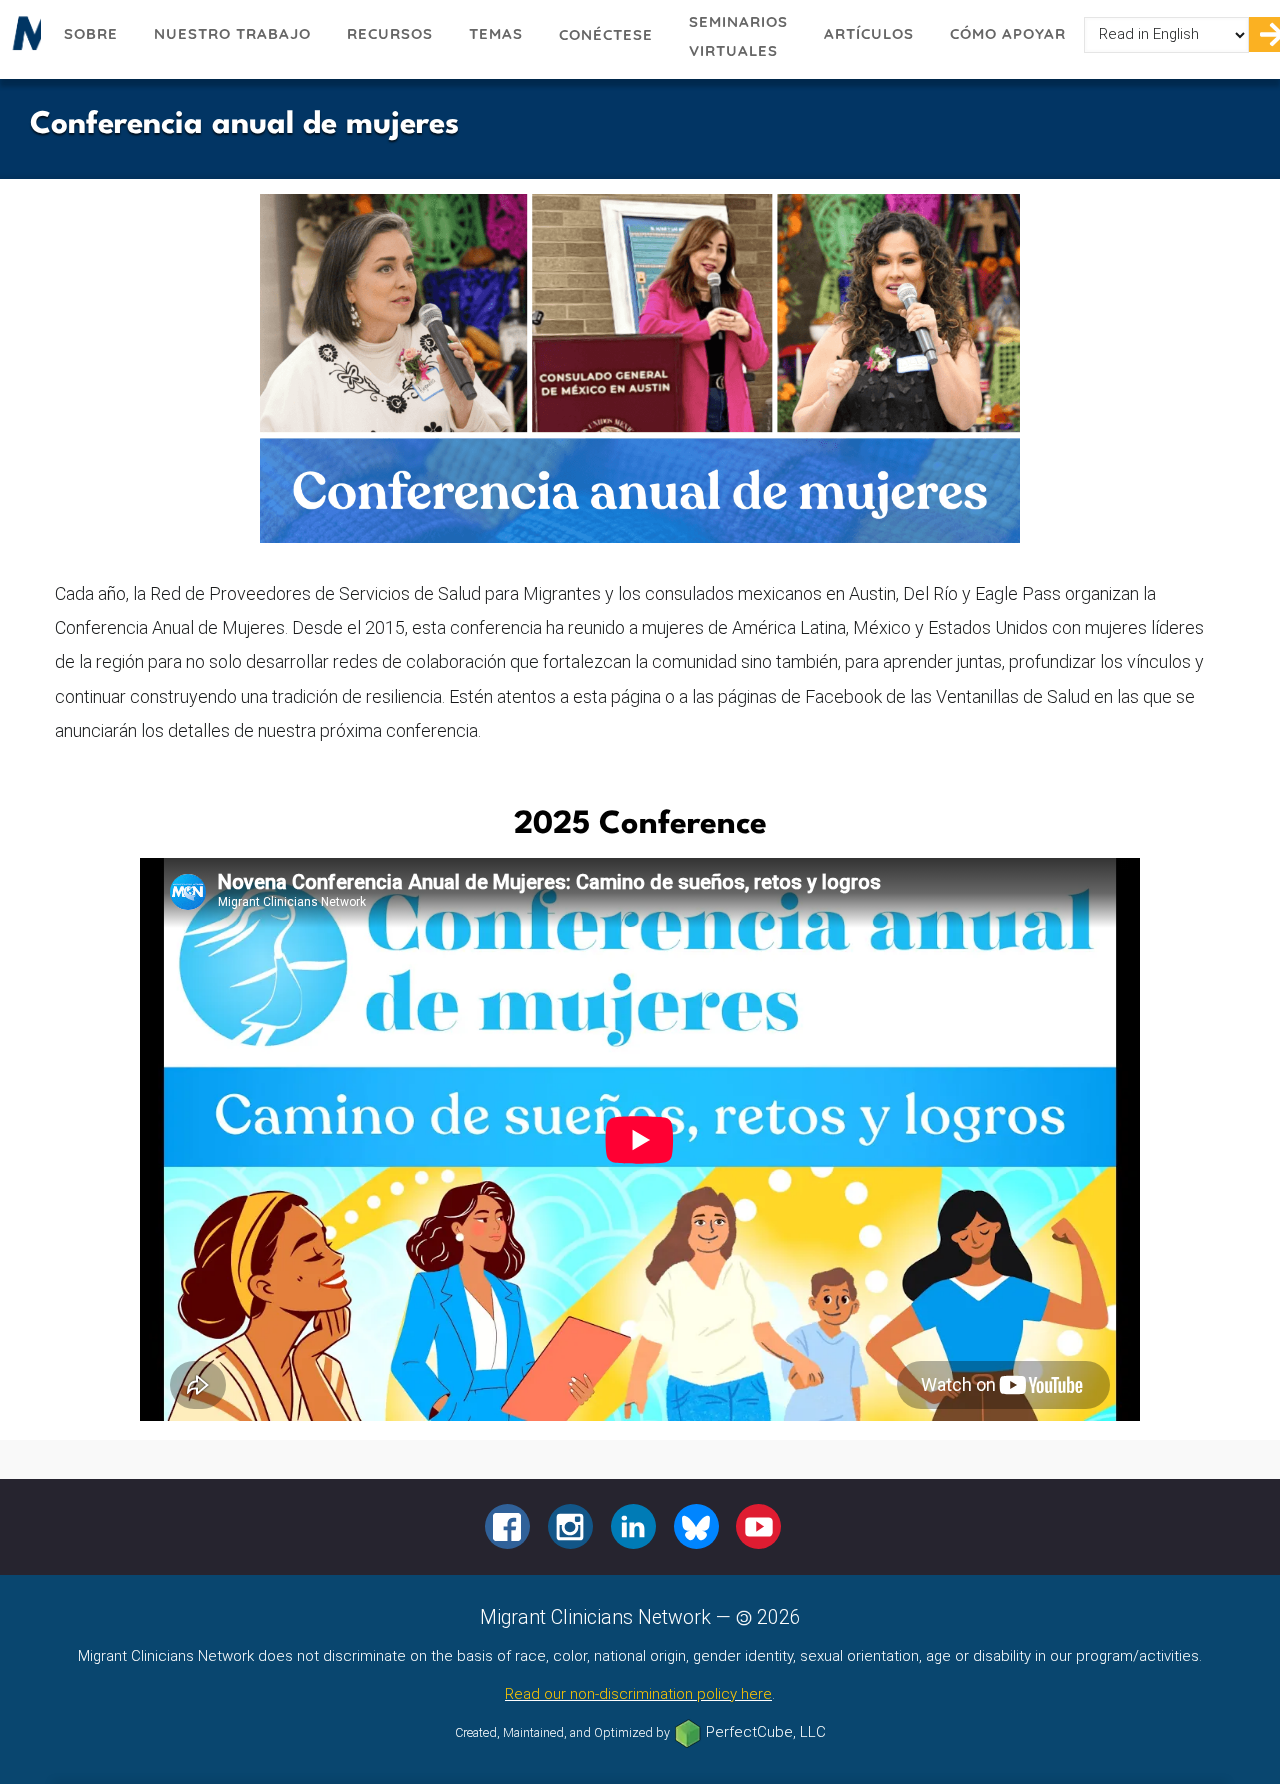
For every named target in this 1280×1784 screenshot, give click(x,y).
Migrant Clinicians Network (23, 39)
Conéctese (606, 34)
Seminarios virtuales (738, 36)
